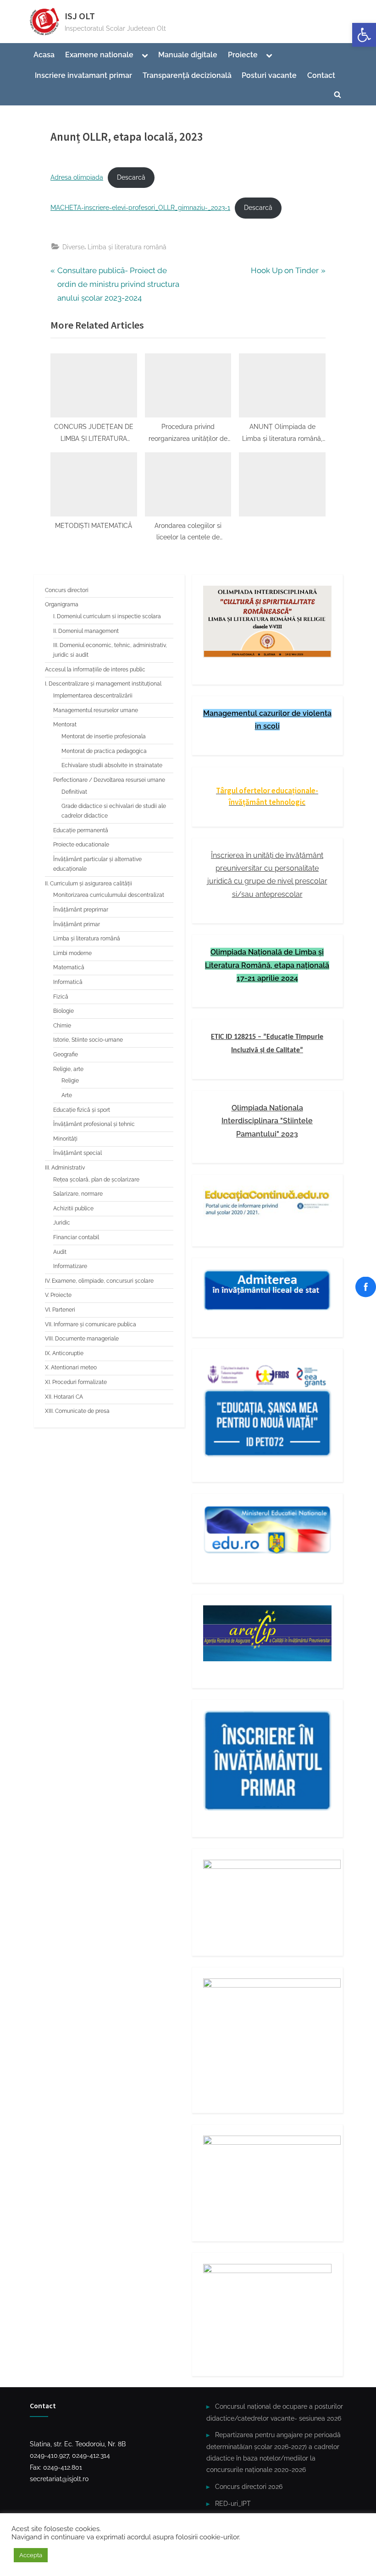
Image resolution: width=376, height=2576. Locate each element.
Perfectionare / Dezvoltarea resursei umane (109, 780)
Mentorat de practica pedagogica (104, 751)
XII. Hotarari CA (64, 1397)
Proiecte (243, 55)
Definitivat (74, 792)
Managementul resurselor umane (96, 710)
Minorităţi (65, 1139)
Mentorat (65, 725)
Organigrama (62, 604)
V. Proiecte (58, 1295)
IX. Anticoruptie (64, 1353)
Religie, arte (68, 1069)
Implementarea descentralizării (93, 696)
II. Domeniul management (86, 631)
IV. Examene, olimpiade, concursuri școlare (99, 1281)
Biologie (64, 1011)
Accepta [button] (31, 2555)
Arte (67, 1095)
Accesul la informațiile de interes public (95, 670)
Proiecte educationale (81, 845)
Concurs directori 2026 (249, 2486)
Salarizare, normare (78, 1194)
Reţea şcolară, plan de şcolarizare (96, 1180)
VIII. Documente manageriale (82, 1339)
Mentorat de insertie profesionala (104, 736)
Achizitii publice (73, 1208)
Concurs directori (67, 590)
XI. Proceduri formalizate (76, 1382)
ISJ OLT (80, 16)
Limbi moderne (72, 953)
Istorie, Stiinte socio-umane (88, 1040)
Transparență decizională (187, 75)
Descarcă (131, 177)
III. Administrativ (65, 1168)
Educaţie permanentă (81, 830)
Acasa (44, 55)
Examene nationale (99, 55)
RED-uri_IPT (233, 2503)
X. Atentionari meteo (71, 1368)
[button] (364, 35)
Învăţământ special (77, 1153)
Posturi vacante (269, 75)
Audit (60, 1252)
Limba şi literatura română (127, 247)
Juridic (62, 1223)
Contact (321, 75)
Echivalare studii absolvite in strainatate (112, 765)
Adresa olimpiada (77, 177)
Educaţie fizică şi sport (82, 1110)
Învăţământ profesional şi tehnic (94, 1124)
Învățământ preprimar (81, 910)
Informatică (68, 982)
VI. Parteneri (60, 1310)
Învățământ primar (77, 924)
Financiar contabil (76, 1237)
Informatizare (70, 1266)
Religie (70, 1081)
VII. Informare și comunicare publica (91, 1324)
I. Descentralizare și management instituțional (103, 684)
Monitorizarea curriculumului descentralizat (109, 895)
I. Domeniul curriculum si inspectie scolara (107, 616)
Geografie (66, 1055)
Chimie (62, 1026)
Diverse (73, 247)
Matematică (69, 967)
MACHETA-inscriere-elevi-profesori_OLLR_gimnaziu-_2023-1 (140, 208)
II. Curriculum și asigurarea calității (88, 884)
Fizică (61, 997)
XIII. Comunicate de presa (77, 1411)
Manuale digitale (188, 55)
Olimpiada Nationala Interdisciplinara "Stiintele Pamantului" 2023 (267, 1121)
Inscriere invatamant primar (83, 75)
